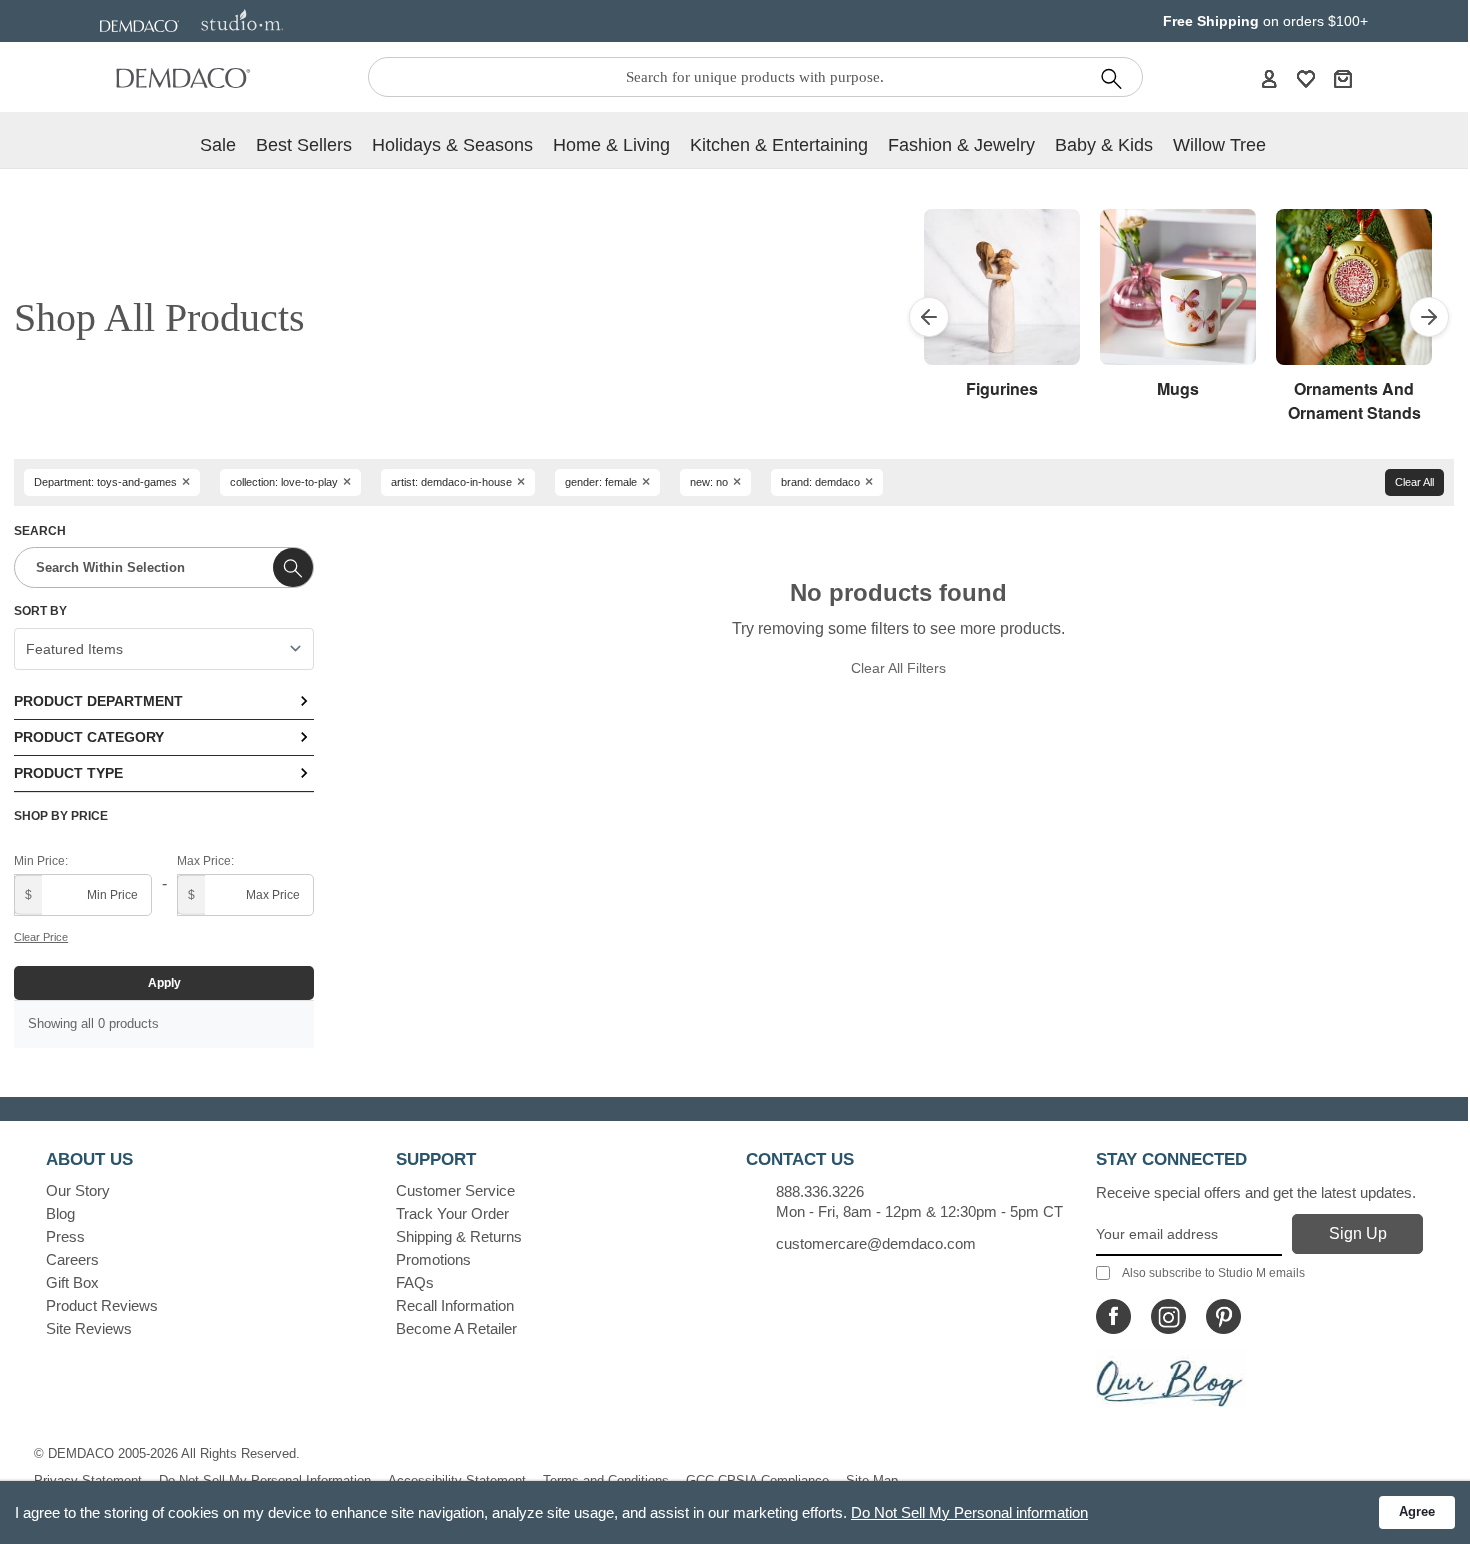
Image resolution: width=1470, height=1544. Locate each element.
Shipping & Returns (459, 1236)
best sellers (304, 145)
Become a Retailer (456, 1328)
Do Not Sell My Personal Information (265, 1480)
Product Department (98, 701)
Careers (72, 1259)
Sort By (40, 611)
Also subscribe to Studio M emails (1213, 1273)
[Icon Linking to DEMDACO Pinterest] (1223, 1316)
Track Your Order (452, 1213)
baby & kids (1104, 145)
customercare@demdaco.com (876, 1243)
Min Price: (41, 861)
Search (40, 531)
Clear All (1414, 482)
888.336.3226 (820, 1191)
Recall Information (455, 1305)
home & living (611, 145)
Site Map (872, 1480)
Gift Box (72, 1282)
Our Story (78, 1190)
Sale (218, 145)
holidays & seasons (452, 145)
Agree (1417, 1511)
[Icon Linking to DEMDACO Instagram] (1168, 1316)
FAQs (415, 1282)
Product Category (89, 737)
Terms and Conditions (606, 1480)
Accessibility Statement (457, 1480)
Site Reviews (89, 1328)
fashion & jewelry (961, 145)
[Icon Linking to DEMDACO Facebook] (1113, 1316)
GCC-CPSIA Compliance (757, 1480)
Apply (164, 983)
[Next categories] (1429, 317)
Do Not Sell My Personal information (969, 1512)
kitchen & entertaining (779, 145)
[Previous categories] (929, 317)
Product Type (68, 773)
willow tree (1219, 145)
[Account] (1269, 78)
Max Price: (205, 861)
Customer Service (455, 1190)
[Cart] (1343, 78)
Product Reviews (102, 1305)
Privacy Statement (88, 1480)
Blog (60, 1213)
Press (65, 1236)
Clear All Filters (898, 668)
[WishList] (1306, 78)
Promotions (433, 1259)
